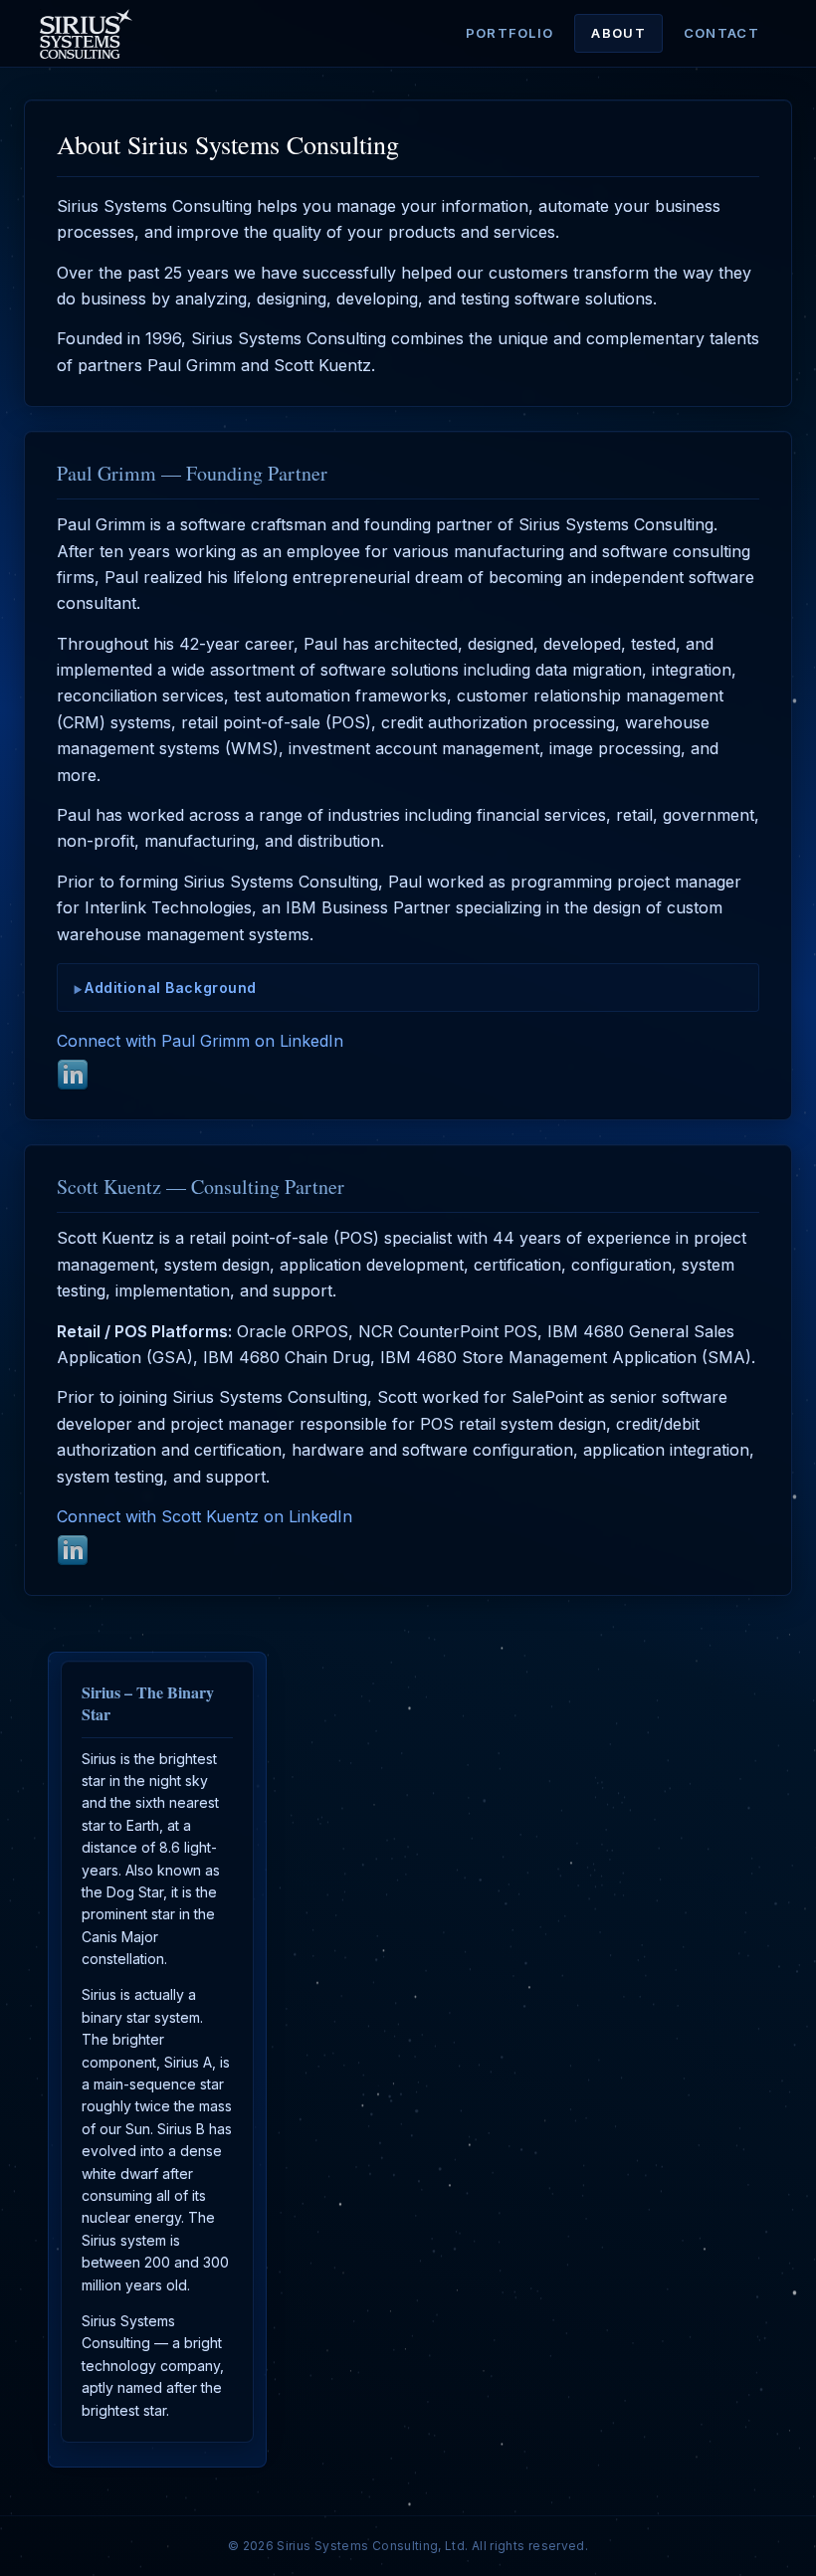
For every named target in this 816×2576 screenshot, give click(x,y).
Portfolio (510, 33)
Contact (721, 33)
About (618, 33)
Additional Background (171, 988)
